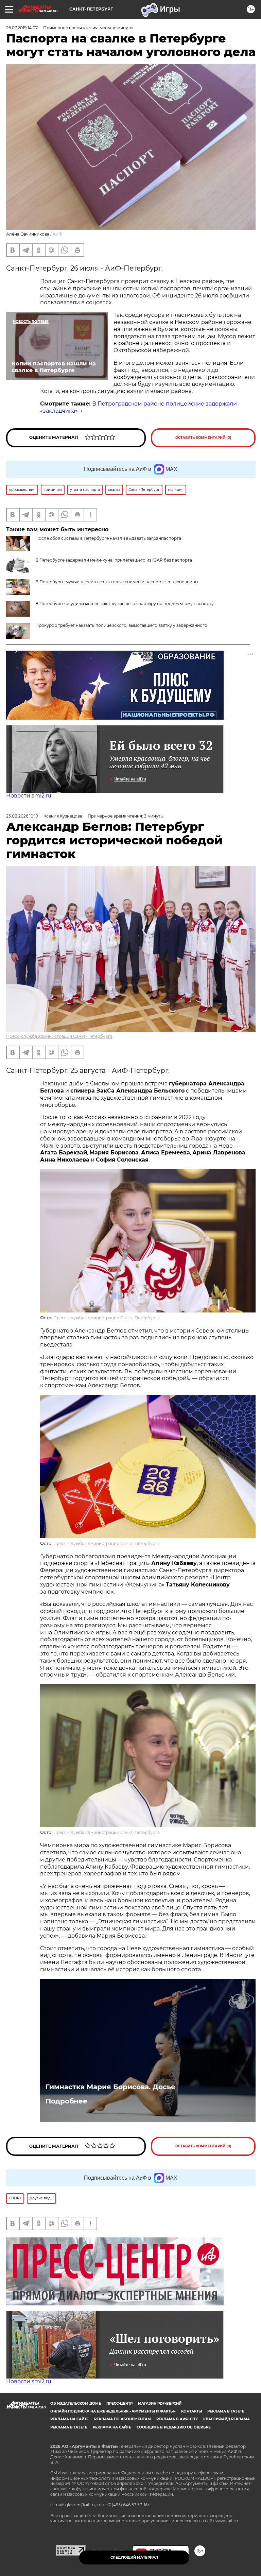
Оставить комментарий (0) (203, 438)
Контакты (192, 2411)
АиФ (57, 234)
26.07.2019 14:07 (22, 28)
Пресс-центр (119, 2403)
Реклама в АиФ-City (177, 2419)
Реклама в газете (226, 2411)
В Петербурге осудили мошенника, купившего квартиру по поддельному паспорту (125, 604)
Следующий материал (134, 2557)
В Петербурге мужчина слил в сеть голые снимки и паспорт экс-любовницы (117, 582)
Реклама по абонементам (123, 2419)
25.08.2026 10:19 (22, 816)
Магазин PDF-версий (160, 2403)
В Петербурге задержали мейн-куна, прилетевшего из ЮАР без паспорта (114, 560)
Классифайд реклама (227, 2419)
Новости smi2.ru (29, 796)
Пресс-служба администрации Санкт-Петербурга (59, 1036)
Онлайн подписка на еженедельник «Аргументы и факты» (113, 2411)
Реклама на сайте (69, 2419)
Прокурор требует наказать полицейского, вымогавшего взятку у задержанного (121, 625)
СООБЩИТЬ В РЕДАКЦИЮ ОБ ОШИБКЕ (174, 2427)
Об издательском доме (76, 2403)
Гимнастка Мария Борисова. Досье (110, 2087)
